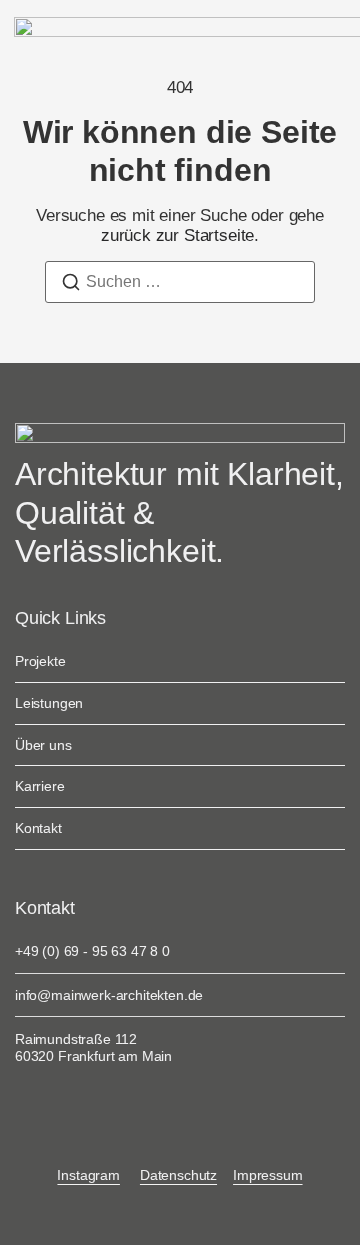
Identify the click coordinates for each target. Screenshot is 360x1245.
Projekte (40, 661)
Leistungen (49, 703)
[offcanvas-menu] (330, 30)
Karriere (40, 786)
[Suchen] (71, 285)
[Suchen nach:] (180, 282)
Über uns (43, 745)
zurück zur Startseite (177, 235)
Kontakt (38, 828)
